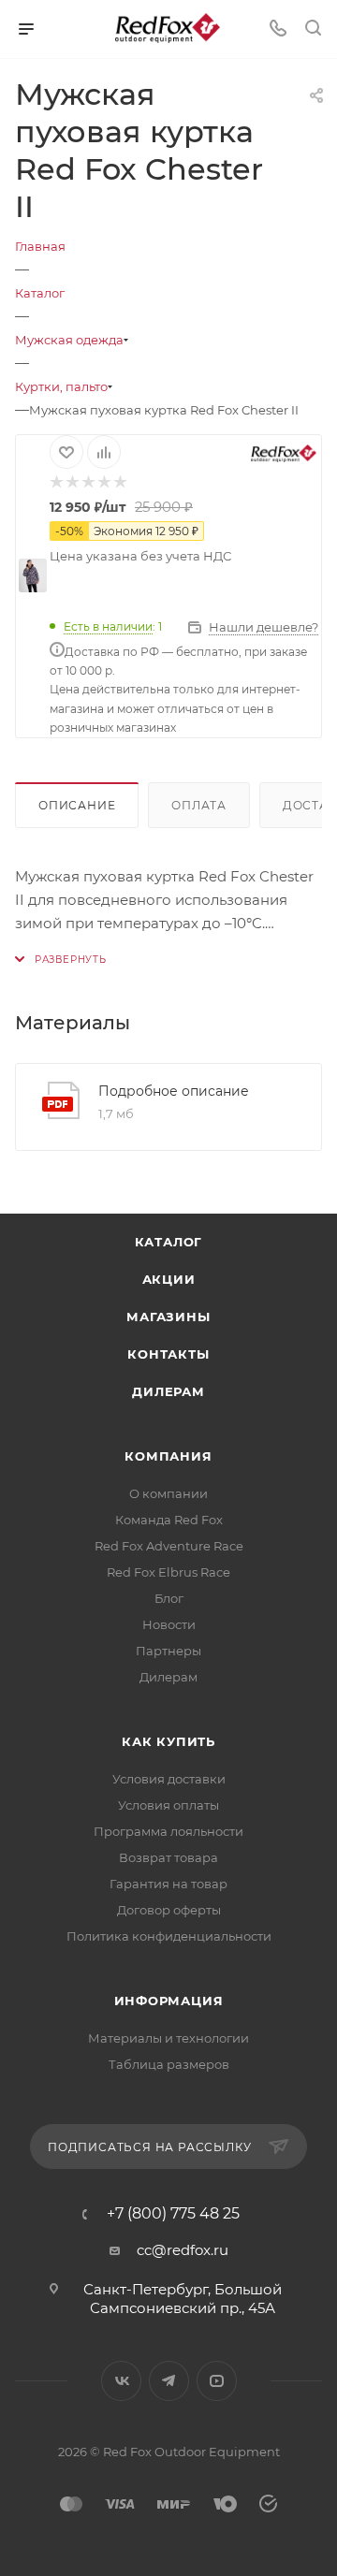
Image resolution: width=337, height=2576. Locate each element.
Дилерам (168, 1391)
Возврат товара (168, 1857)
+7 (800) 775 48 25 (173, 2214)
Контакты (168, 1354)
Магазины (168, 1317)
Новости (169, 1624)
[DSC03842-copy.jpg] (33, 575)
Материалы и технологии (168, 2038)
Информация (169, 2001)
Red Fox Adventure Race (169, 1546)
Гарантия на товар (168, 1884)
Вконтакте (121, 2381)
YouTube (217, 2381)
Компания (168, 1456)
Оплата (199, 805)
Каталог (169, 1242)
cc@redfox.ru (183, 2250)
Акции (169, 1279)
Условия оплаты (168, 1805)
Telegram (169, 2381)
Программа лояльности (168, 1831)
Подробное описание (174, 1091)
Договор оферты (169, 1910)
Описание (77, 805)
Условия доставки (169, 1779)
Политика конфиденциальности (169, 1936)
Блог (169, 1598)
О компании (168, 1493)
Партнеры (168, 1651)
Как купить (168, 1741)
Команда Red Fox (169, 1520)
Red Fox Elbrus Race (168, 1572)
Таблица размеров (169, 2064)
